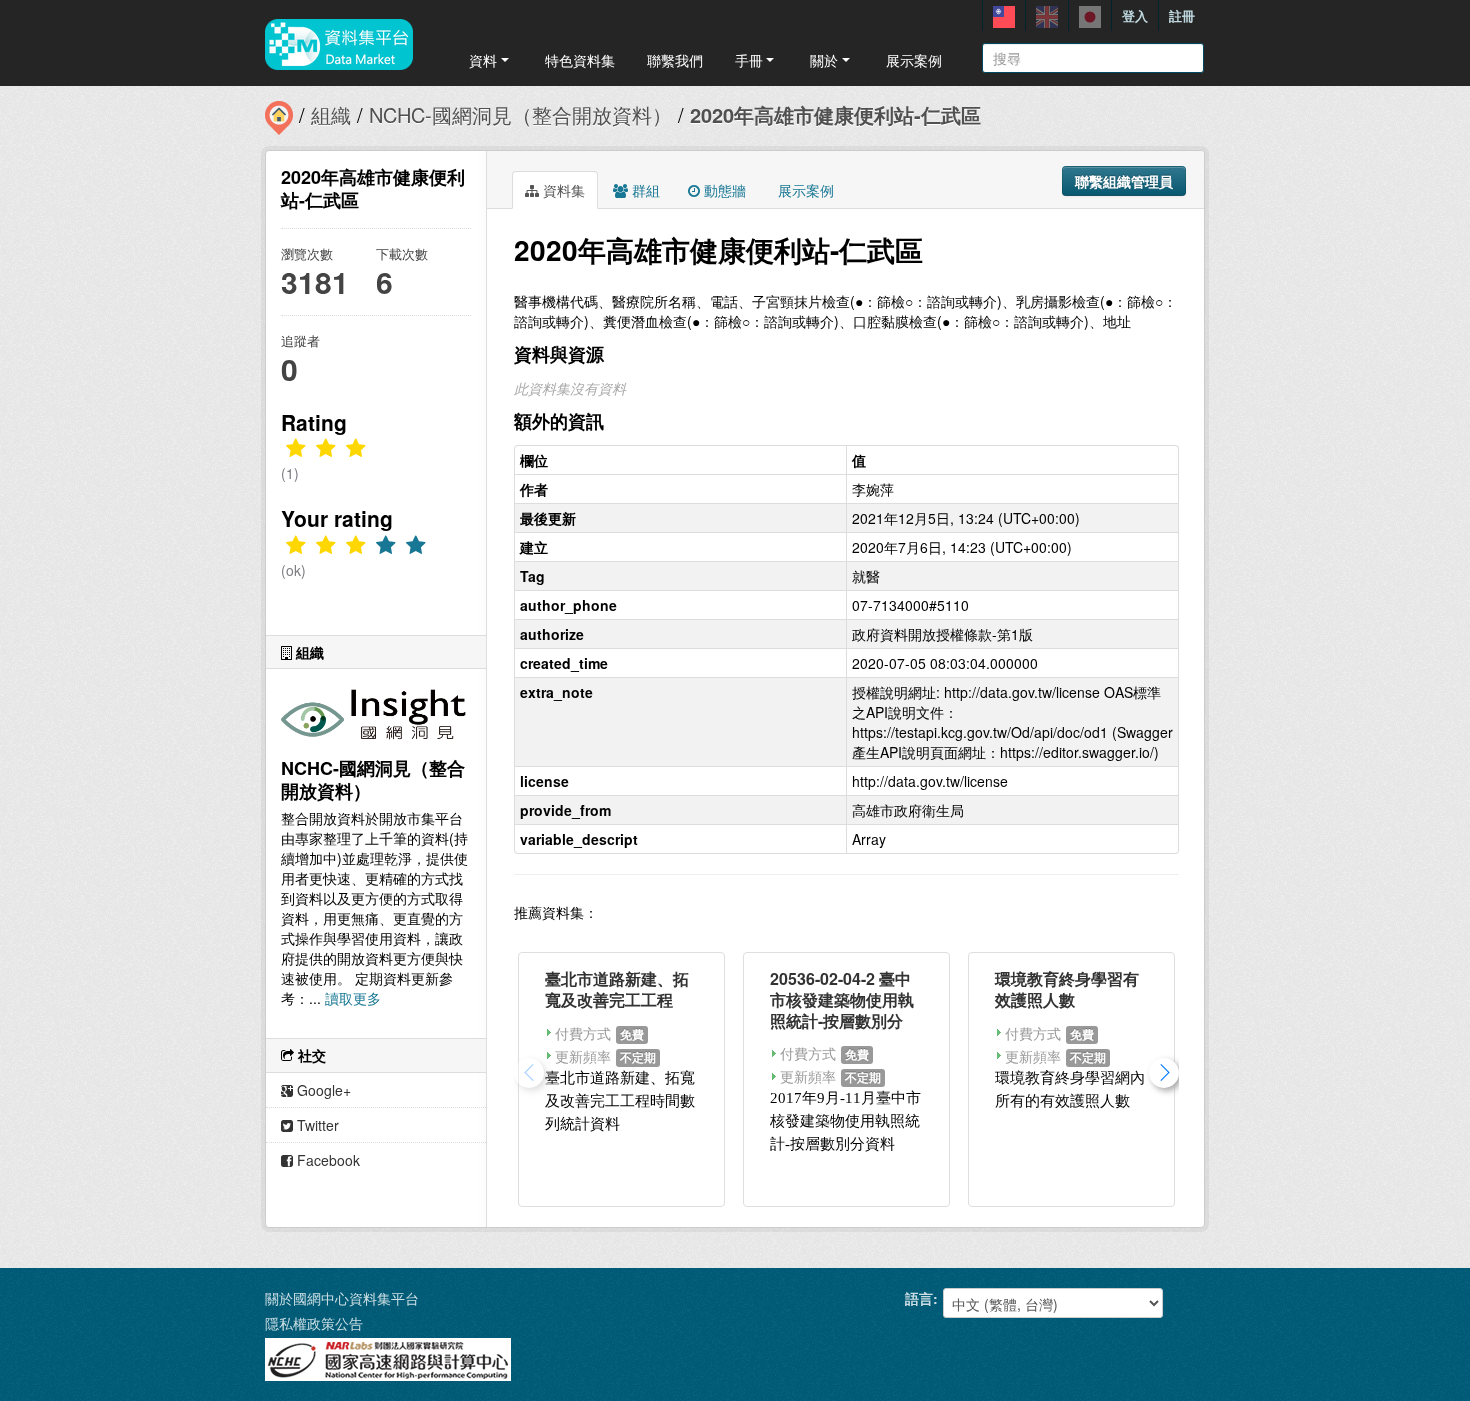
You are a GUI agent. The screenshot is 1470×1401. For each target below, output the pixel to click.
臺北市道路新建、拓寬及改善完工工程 (617, 989)
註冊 (1182, 15)
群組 (644, 190)
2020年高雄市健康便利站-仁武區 (835, 114)
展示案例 (914, 60)
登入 (1135, 15)
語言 (919, 1298)
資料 (483, 60)
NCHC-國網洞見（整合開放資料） (520, 114)
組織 (331, 114)
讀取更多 (353, 998)
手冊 (749, 60)
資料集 (562, 190)
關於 (824, 60)
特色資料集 (580, 60)
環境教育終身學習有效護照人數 (1067, 989)
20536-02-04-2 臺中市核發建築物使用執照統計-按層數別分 (842, 999)
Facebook (326, 1160)
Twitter (316, 1125)
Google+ (322, 1090)
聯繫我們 (675, 60)
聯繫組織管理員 (1124, 181)
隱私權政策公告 (314, 1323)
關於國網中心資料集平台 (342, 1298)
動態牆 (723, 190)
